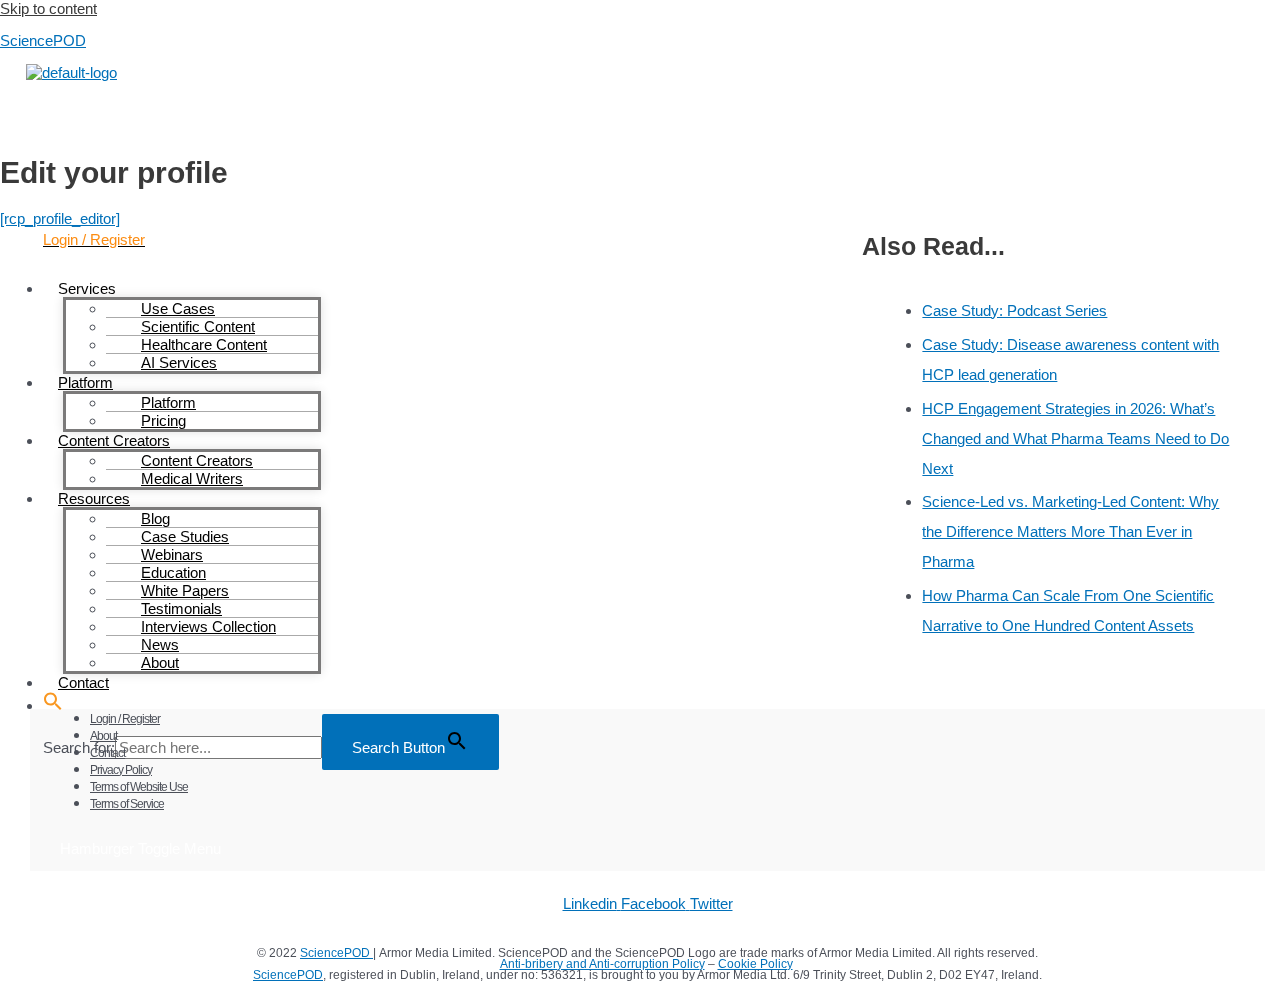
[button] (53, 705)
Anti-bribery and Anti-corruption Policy (602, 964)
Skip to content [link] (48, 8)
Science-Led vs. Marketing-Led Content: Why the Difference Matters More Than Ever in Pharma (1070, 531)
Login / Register (125, 719)
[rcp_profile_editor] (60, 218)
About (103, 736)
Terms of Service (127, 804)
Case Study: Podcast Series (1014, 310)
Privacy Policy (121, 770)
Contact (107, 753)
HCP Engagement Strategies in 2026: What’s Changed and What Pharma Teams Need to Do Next (1075, 438)
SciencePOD (43, 40)
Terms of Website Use (139, 787)
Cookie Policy (755, 964)
